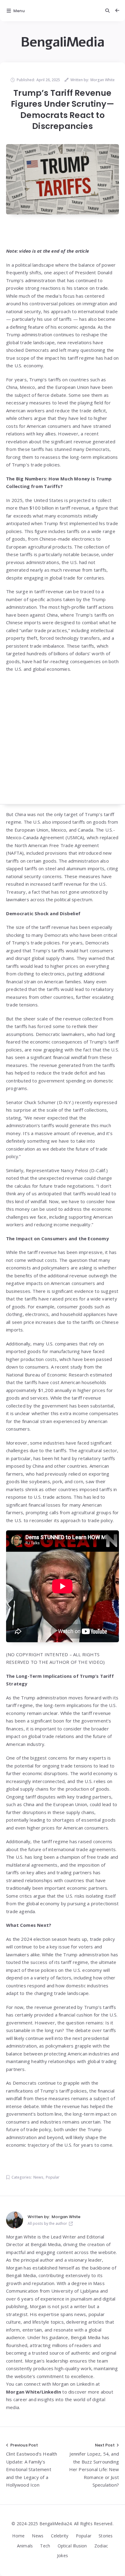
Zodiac (101, 2546)
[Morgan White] (15, 2220)
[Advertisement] (62, 742)
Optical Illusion (72, 2546)
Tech (45, 2546)
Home (18, 2536)
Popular (53, 2177)
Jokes (62, 2555)
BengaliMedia (62, 42)
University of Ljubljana (75, 2291)
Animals (25, 2546)
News (38, 2177)
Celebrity (60, 2536)
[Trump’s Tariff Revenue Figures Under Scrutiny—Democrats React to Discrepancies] (62, 179)
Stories (106, 2536)
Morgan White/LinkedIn (34, 2392)
